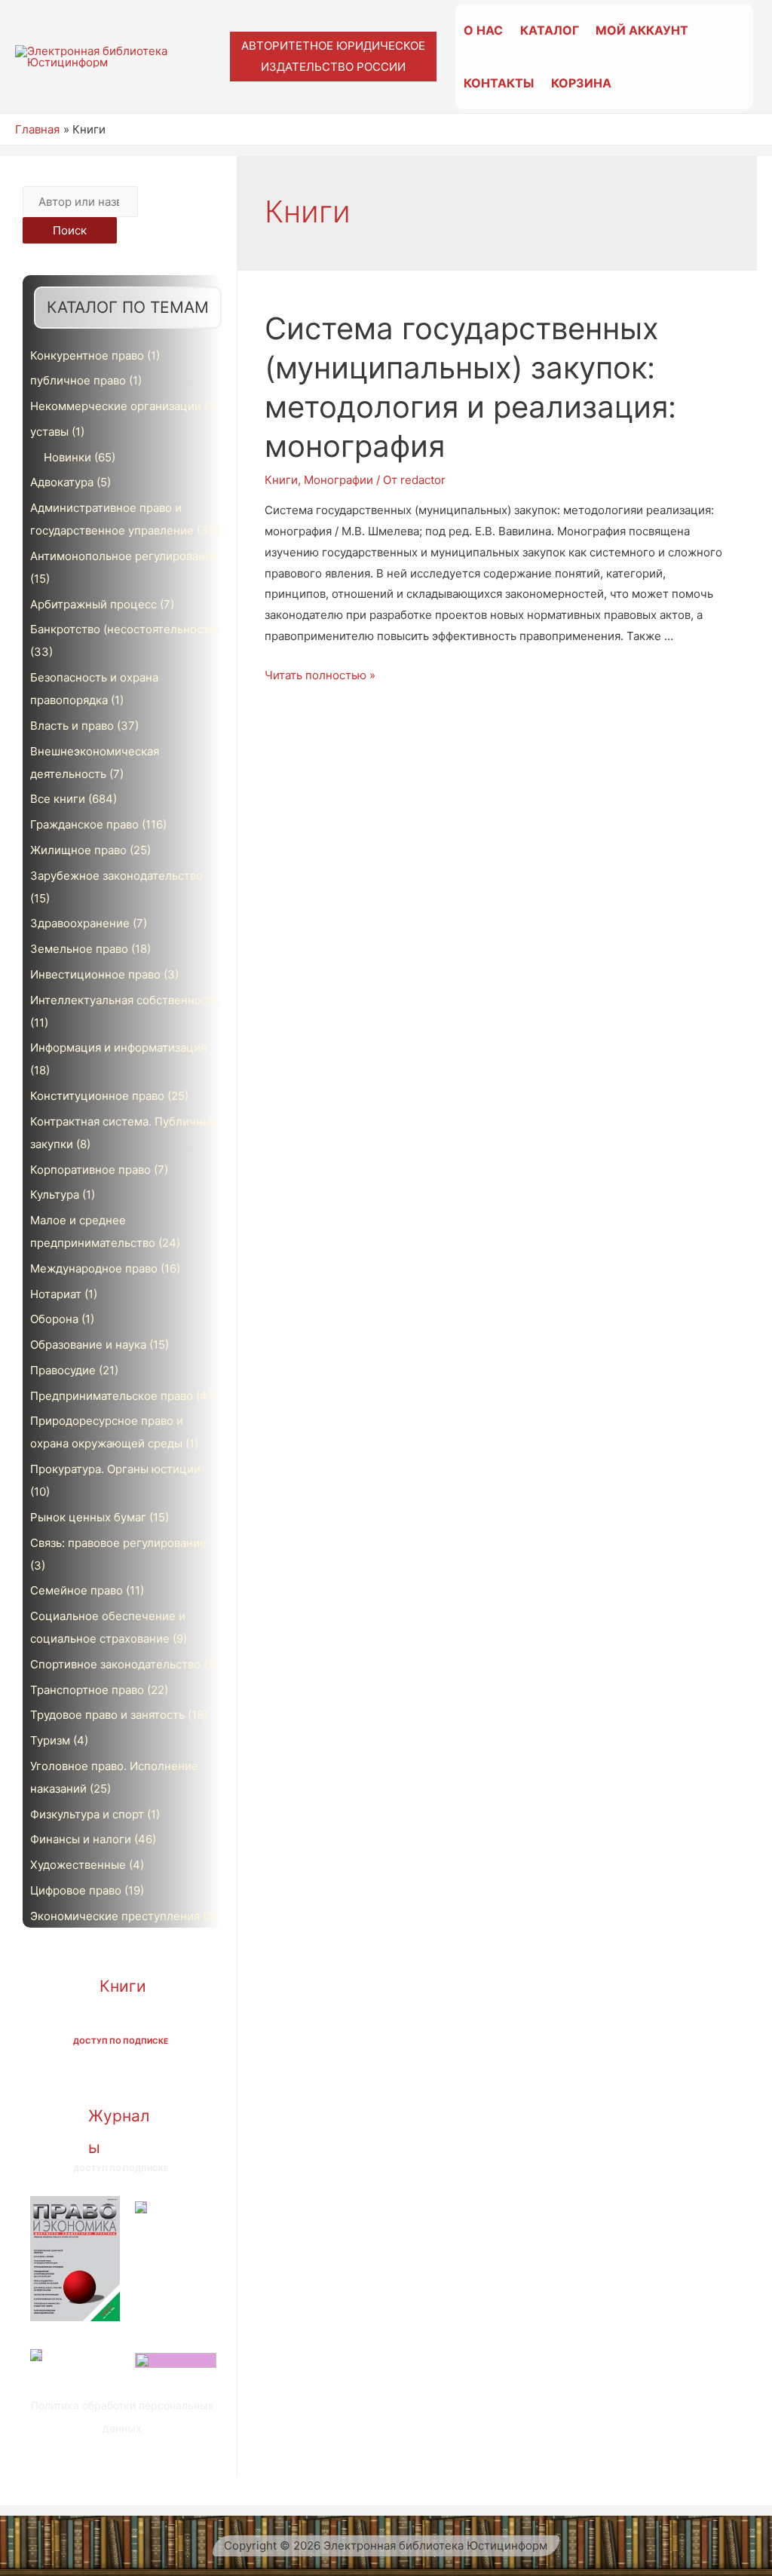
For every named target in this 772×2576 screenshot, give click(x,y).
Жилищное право (78, 850)
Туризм (50, 1740)
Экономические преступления (115, 1916)
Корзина (581, 83)
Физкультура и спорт (87, 1814)
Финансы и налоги (81, 1839)
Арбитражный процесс (93, 604)
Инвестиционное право (95, 974)
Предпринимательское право (112, 1396)
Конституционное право (97, 1096)
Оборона (54, 1319)
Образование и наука (88, 1345)
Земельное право (79, 949)
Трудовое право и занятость (107, 1715)
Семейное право (77, 1590)
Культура (55, 1195)
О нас (483, 30)
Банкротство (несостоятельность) (124, 629)
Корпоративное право (90, 1170)
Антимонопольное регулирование (124, 556)
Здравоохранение (80, 923)
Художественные (78, 1865)
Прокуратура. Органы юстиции (115, 1469)
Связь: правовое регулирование (118, 1543)
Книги (123, 1986)
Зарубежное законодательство (116, 876)
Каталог (550, 30)
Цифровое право (76, 1890)
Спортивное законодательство (115, 1664)
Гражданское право (84, 824)
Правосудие (63, 1370)
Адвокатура (62, 482)
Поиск (70, 230)
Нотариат (56, 1294)
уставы (49, 432)
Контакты (499, 83)
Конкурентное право (87, 355)
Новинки (67, 457)
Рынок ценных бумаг (88, 1517)
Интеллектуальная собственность (125, 1000)
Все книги (58, 799)
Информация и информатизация (118, 1048)
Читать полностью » (320, 675)
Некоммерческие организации (116, 406)
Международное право (94, 1268)
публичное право (78, 380)
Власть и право (72, 726)
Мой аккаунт (642, 30)
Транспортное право (87, 1690)
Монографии (339, 480)
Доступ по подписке (121, 2041)
